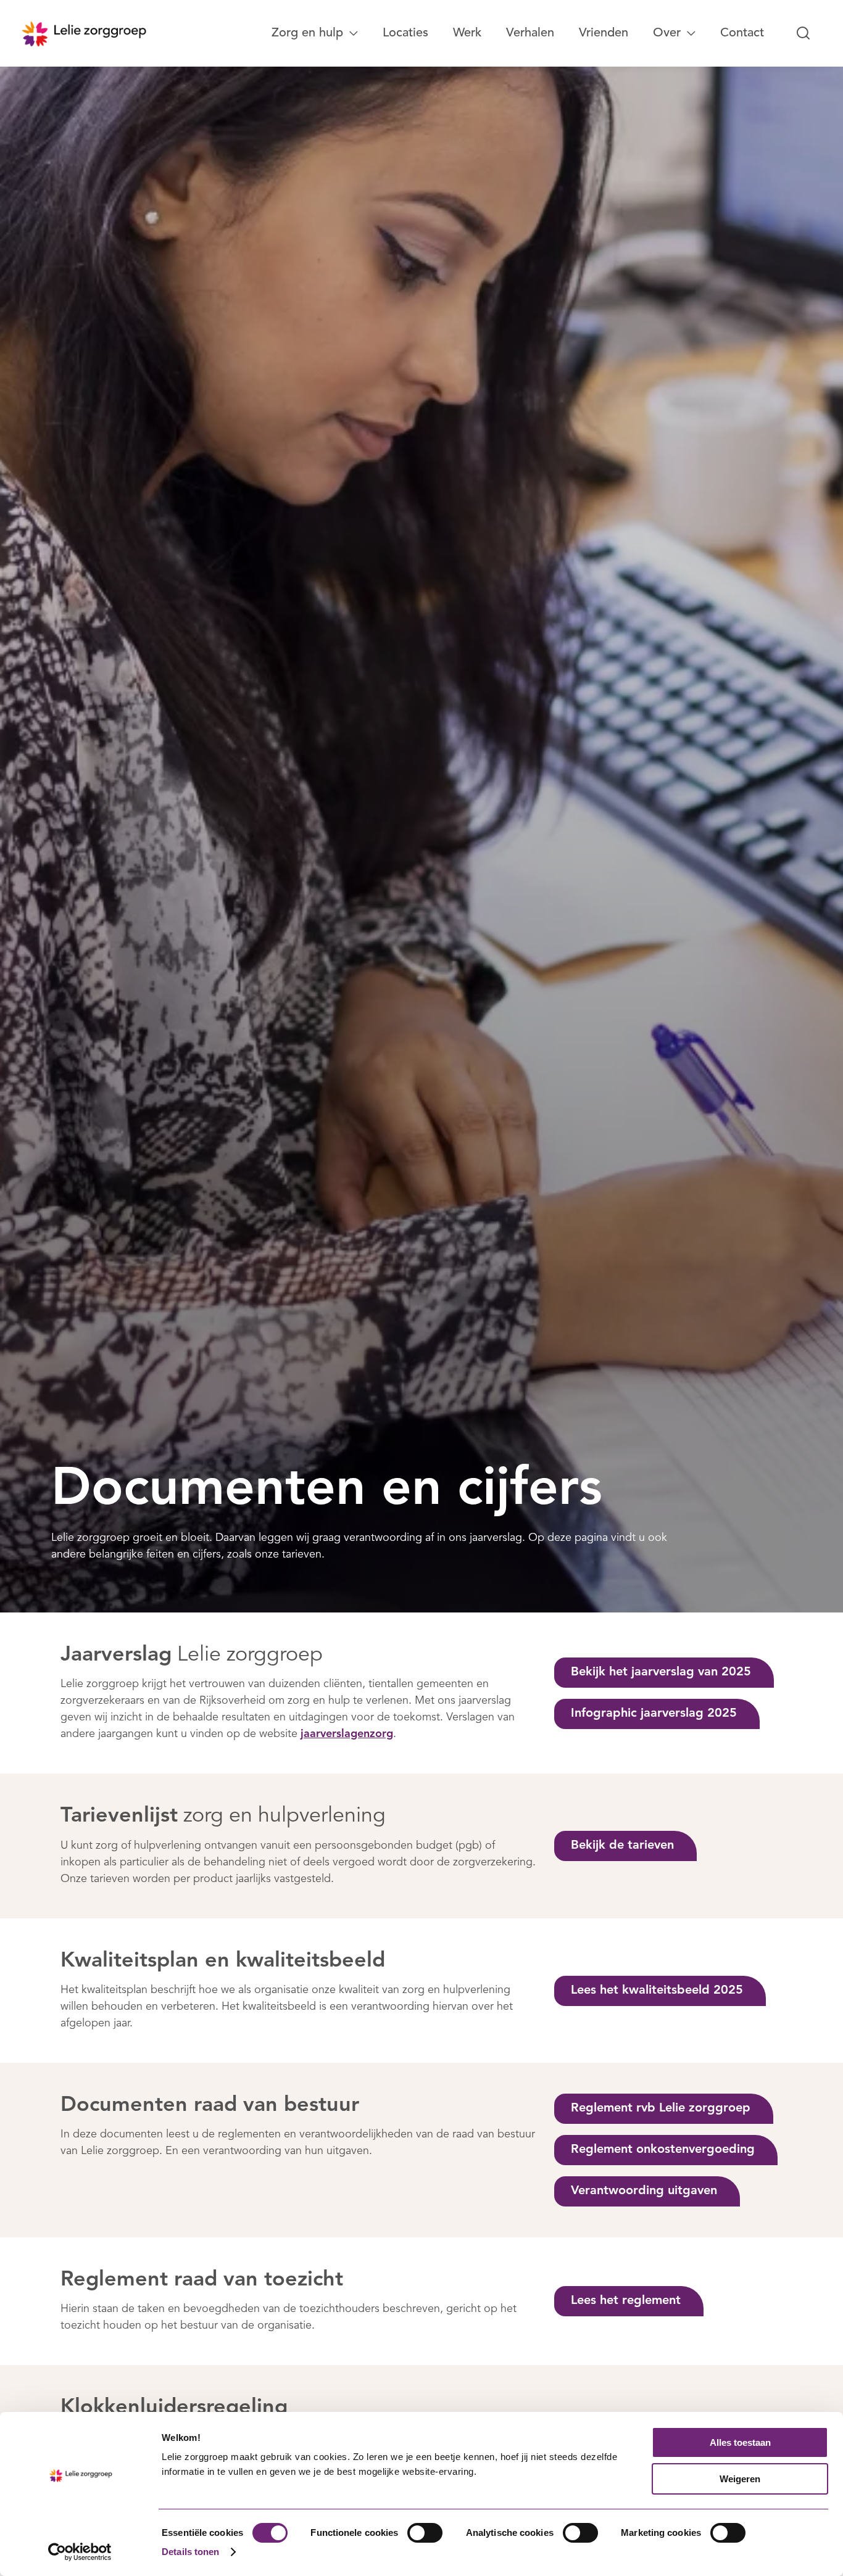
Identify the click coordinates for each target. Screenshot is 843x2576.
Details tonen (190, 2552)
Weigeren (740, 2479)
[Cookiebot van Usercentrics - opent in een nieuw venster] (80, 2552)
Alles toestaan (740, 2442)
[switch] (425, 2533)
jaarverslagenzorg (347, 1734)
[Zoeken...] (804, 33)
